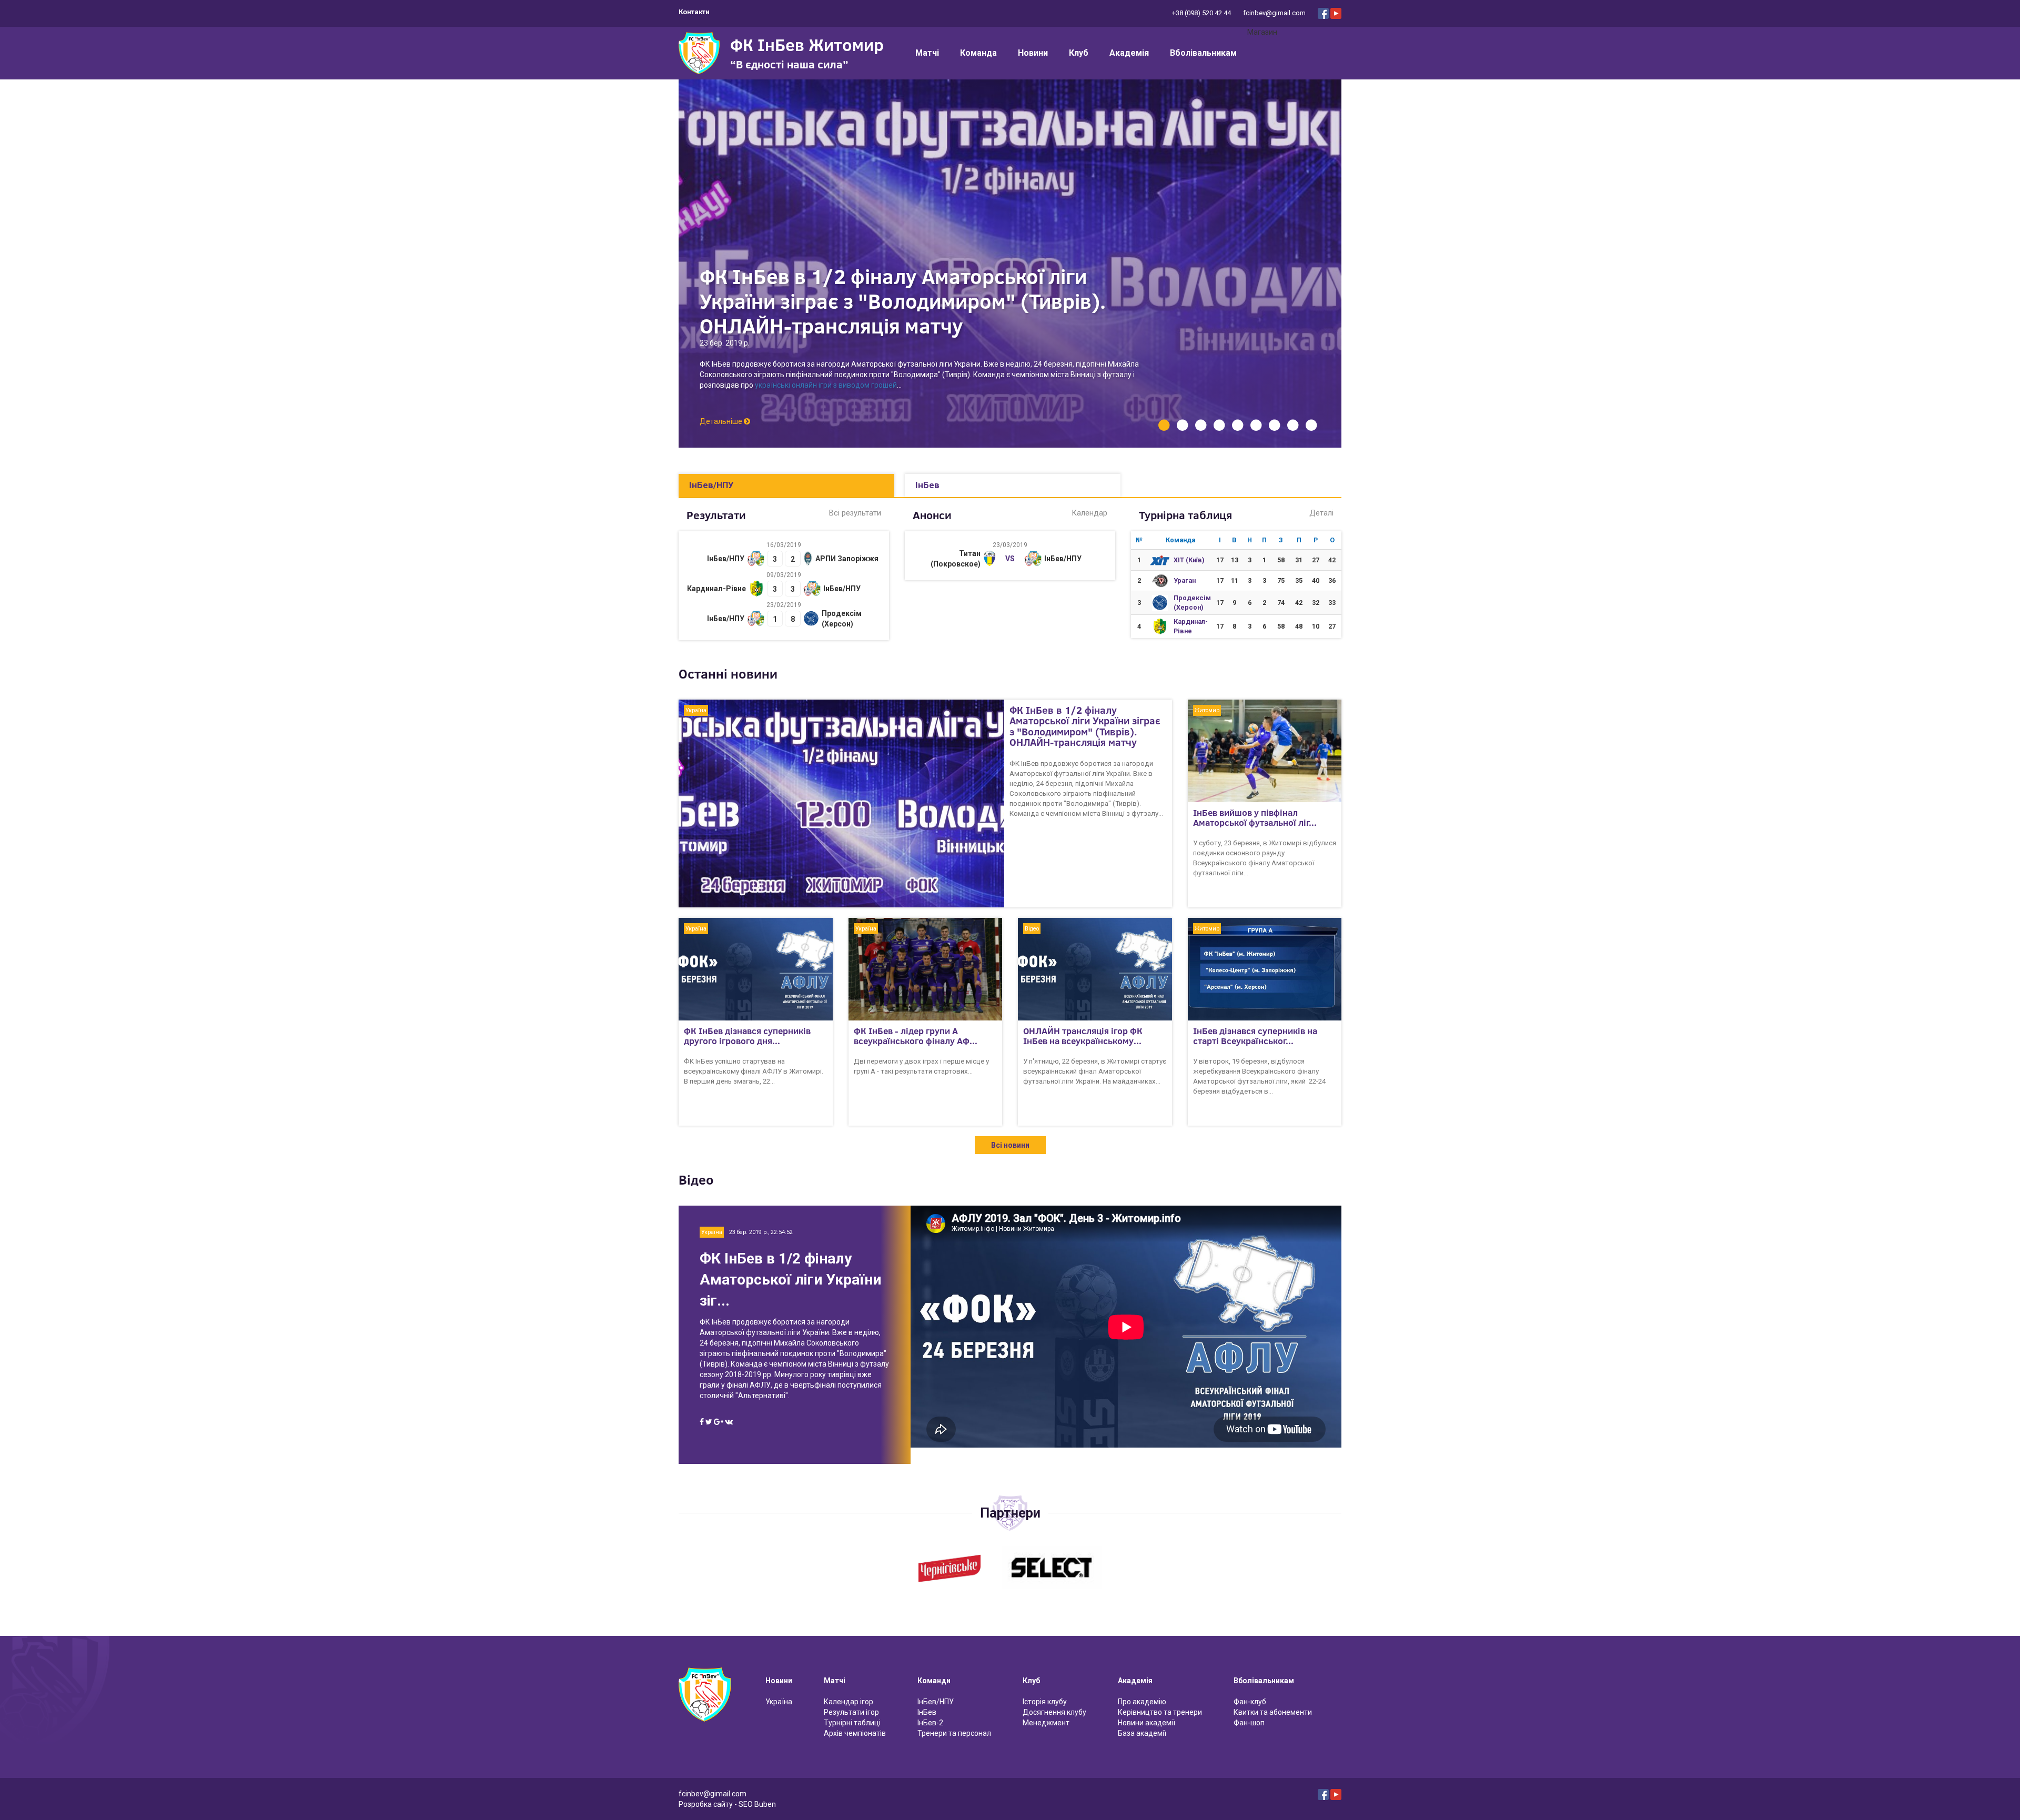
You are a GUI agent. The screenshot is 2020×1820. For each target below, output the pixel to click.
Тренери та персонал (954, 1733)
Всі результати (855, 513)
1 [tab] (1164, 425)
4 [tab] (1219, 425)
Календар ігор (849, 1702)
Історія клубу (1045, 1702)
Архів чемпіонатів (855, 1733)
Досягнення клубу (1054, 1712)
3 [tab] (1201, 425)
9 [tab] (1311, 425)
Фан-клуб (1250, 1702)
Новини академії (1147, 1723)
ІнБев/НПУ (936, 1702)
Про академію (1142, 1702)
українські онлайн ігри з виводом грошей (826, 385)
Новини (1033, 53)
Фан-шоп (1249, 1723)
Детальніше (722, 421)
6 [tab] (1256, 425)
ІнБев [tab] (927, 485)
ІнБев (927, 1712)
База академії (1142, 1733)
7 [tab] (1274, 425)
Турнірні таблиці (852, 1723)
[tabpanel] (1010, 264)
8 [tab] (1293, 425)
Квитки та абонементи (1273, 1712)
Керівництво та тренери (1160, 1712)
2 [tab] (1182, 425)
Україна (779, 1702)
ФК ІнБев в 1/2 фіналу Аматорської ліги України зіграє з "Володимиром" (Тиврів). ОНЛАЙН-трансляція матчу (903, 301)
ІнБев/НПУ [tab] (711, 485)
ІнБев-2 (930, 1723)
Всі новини (1010, 1145)
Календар (1089, 513)
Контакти (694, 12)
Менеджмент (1046, 1723)
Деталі (1321, 513)
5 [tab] (1238, 425)
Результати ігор (851, 1712)
